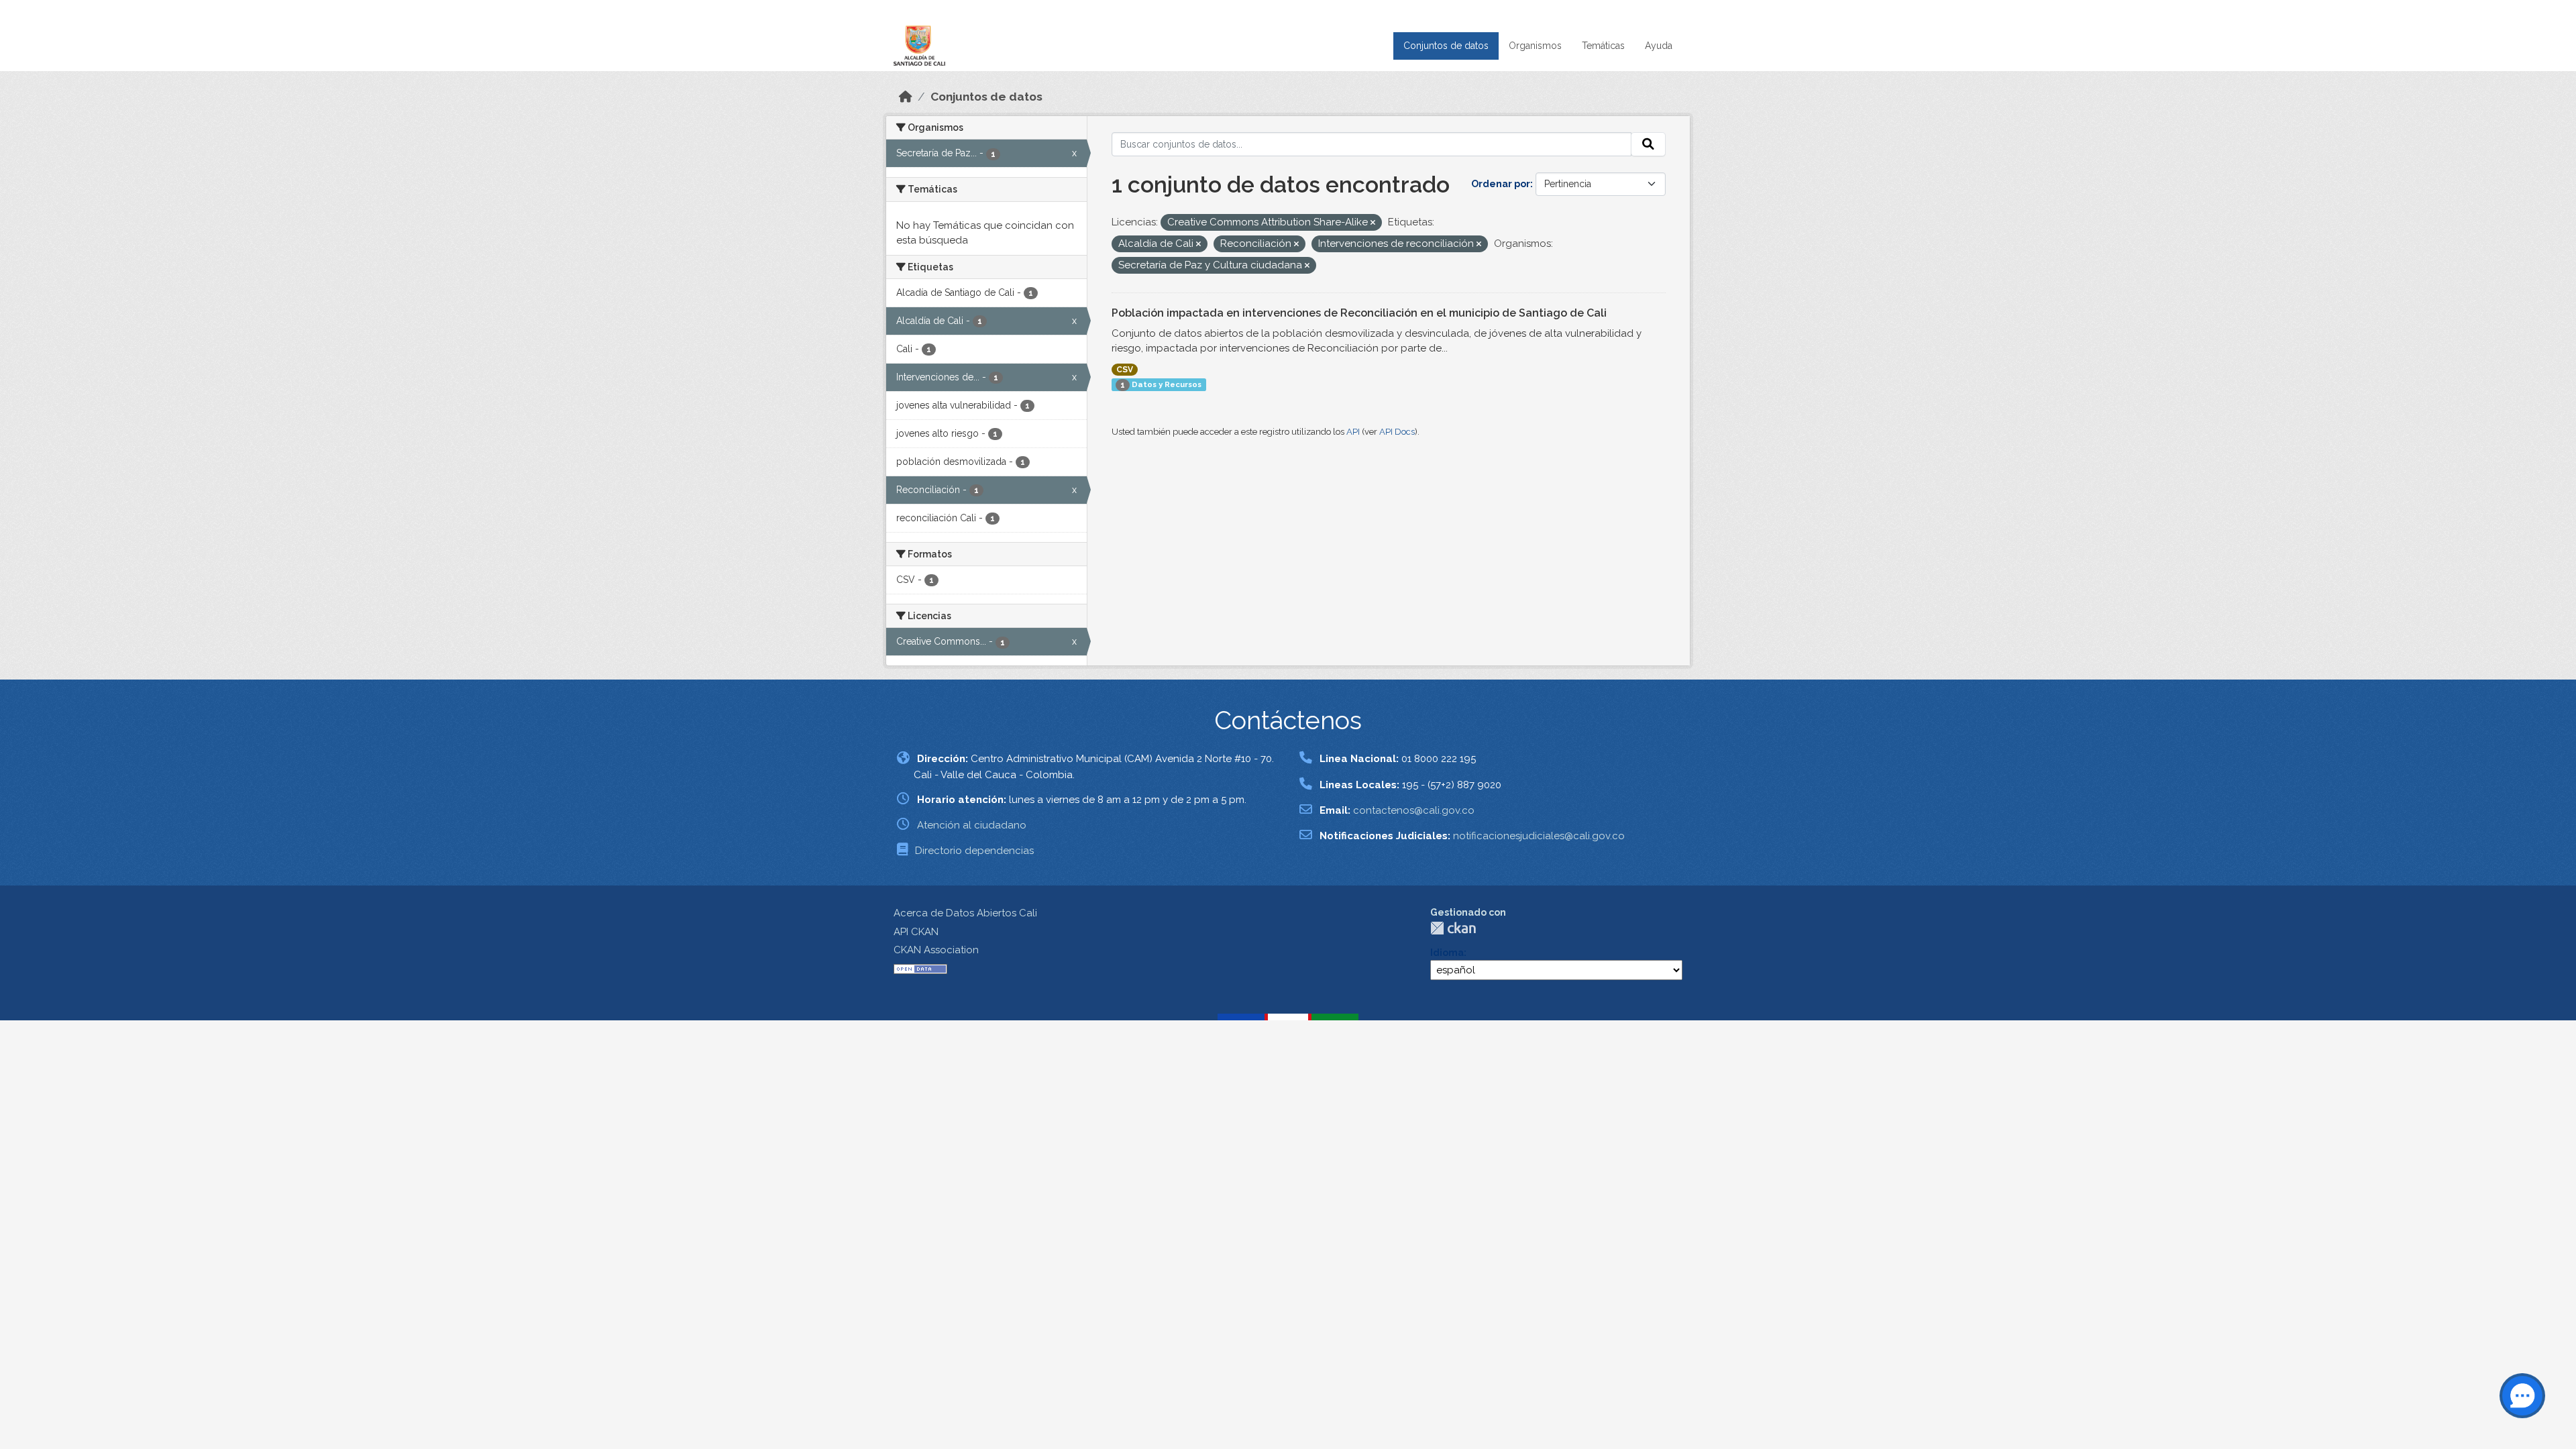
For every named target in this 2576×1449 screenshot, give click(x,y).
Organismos (1535, 46)
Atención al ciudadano (972, 825)
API (1353, 432)
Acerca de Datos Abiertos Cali (965, 913)
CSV (1125, 370)
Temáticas (1603, 46)
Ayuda (1659, 46)
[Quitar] (1373, 223)
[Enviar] (1648, 144)
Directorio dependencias (974, 851)
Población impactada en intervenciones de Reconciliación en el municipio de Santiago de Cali (1359, 313)
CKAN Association (936, 950)
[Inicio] (906, 97)
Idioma (1447, 953)
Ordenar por (1501, 184)
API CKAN (916, 932)
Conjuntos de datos (1446, 46)
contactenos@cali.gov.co (1414, 810)
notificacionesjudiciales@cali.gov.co (1539, 836)
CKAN (1453, 928)
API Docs (1397, 432)
